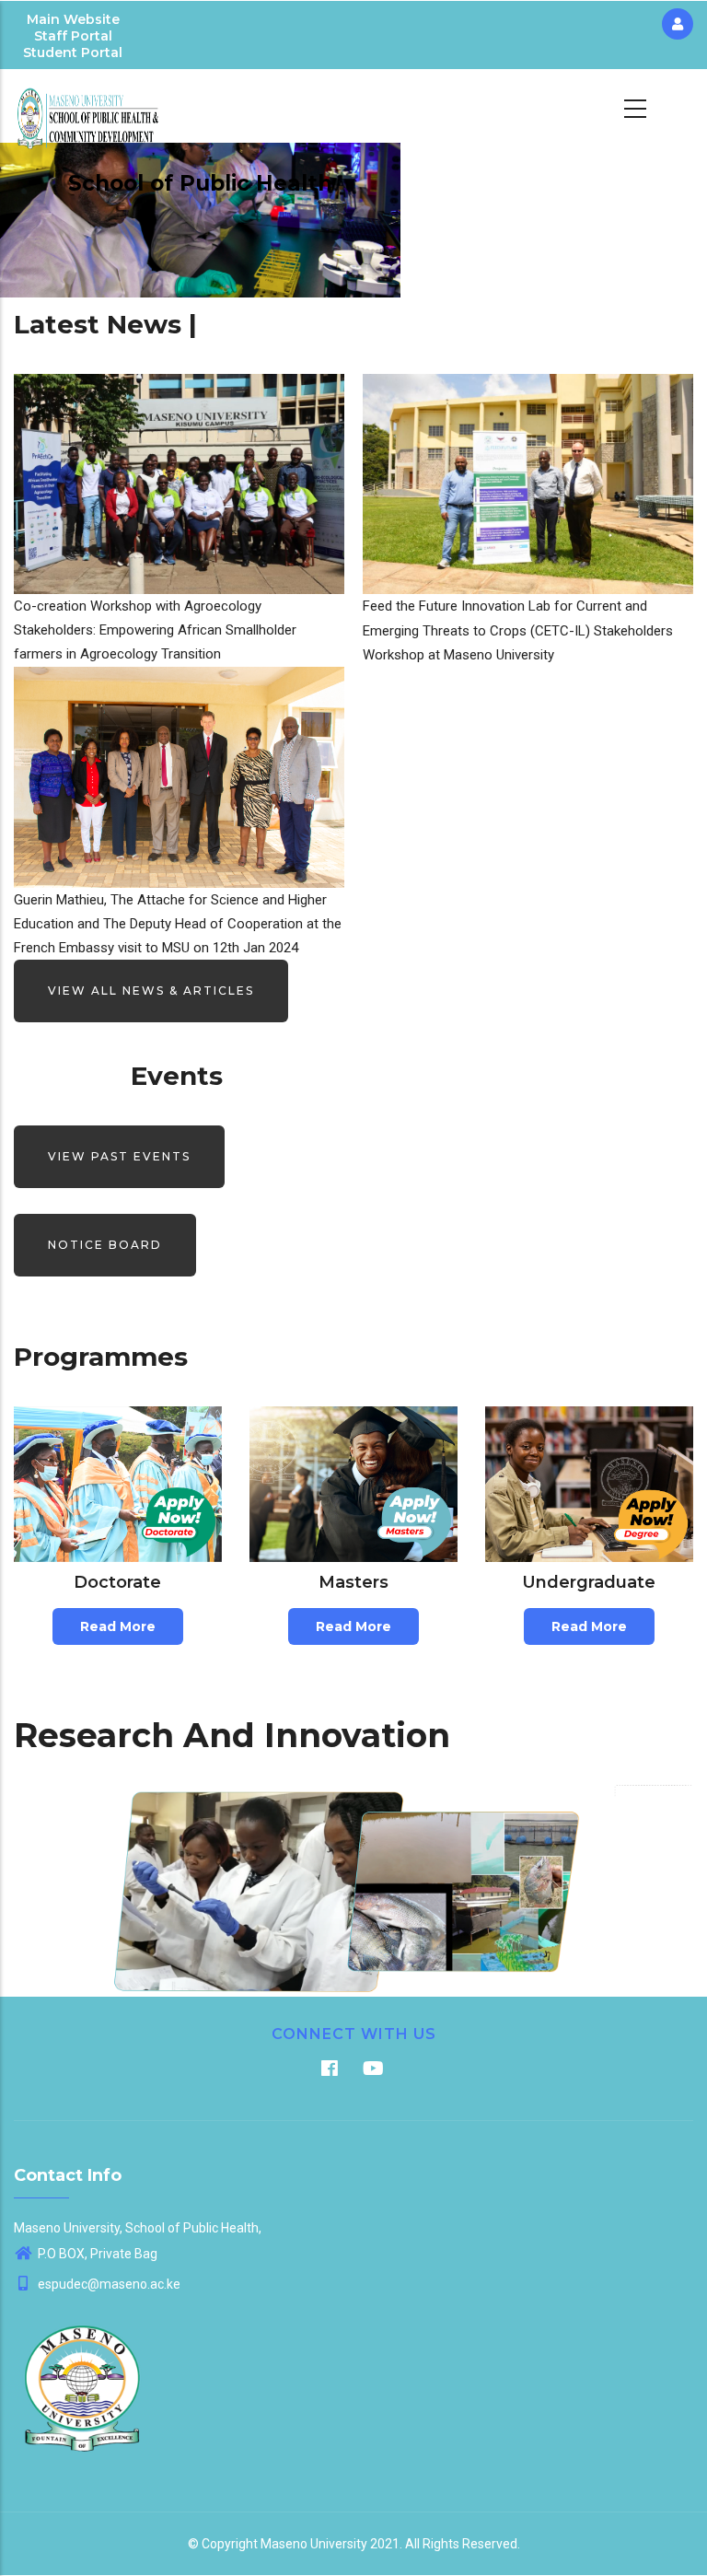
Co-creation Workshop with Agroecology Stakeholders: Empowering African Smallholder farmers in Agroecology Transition (155, 630)
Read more (118, 1626)
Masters (353, 1582)
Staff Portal (73, 36)
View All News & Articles (151, 991)
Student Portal (73, 52)
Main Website (73, 19)
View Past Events (119, 1156)
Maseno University (314, 2544)
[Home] (88, 106)
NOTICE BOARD (105, 1245)
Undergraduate (589, 1582)
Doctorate (117, 1582)
